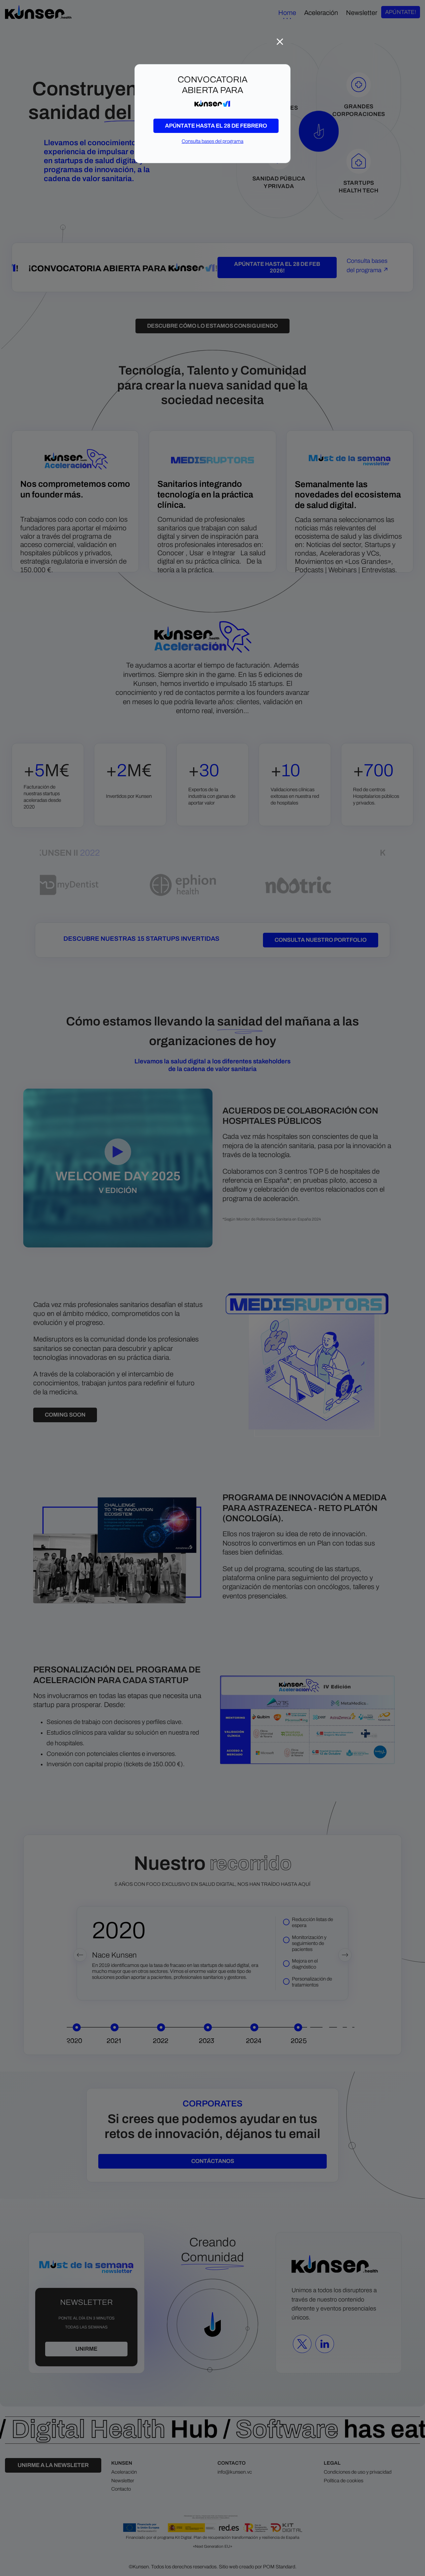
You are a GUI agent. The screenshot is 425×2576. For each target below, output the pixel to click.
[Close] (280, 40)
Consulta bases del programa (212, 141)
